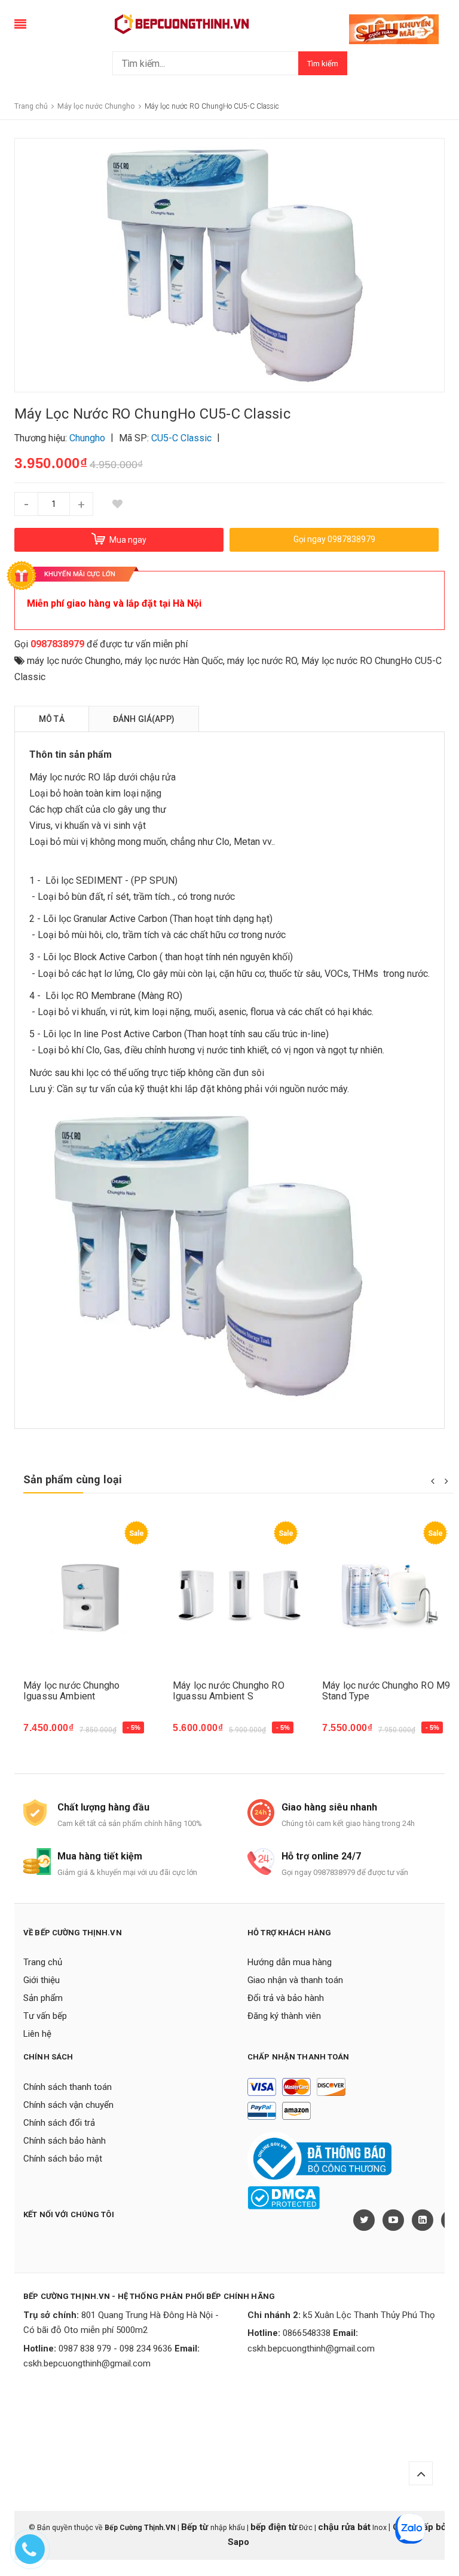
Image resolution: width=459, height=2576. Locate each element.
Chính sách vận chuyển (68, 2105)
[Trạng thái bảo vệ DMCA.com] (284, 2197)
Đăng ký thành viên (284, 2016)
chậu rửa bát (344, 2527)
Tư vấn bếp (45, 2016)
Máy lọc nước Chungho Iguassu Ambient (71, 1691)
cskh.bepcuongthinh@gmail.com (87, 2363)
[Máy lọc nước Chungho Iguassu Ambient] (89, 1595)
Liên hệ (37, 2034)
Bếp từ (196, 2527)
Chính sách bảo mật (63, 2159)
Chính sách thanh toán (68, 2087)
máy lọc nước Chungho (74, 661)
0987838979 (57, 644)
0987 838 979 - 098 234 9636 (115, 2348)
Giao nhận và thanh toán (295, 1980)
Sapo (238, 2542)
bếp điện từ (274, 2527)
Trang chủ (43, 1962)
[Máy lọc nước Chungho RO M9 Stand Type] (388, 1595)
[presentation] (432, 1480)
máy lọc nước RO (262, 661)
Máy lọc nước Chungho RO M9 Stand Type (386, 1691)
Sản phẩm (43, 1998)
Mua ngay (51, 1734)
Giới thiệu (42, 1980)
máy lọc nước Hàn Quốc (174, 661)
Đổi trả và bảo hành (286, 1998)
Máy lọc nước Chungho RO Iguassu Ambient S (229, 1691)
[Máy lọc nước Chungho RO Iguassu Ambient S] (238, 1595)
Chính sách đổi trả (59, 2123)
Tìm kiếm (323, 64)
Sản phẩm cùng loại (73, 1479)
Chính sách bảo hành (65, 2141)
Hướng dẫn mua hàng (290, 1962)
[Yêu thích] (117, 504)
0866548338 (307, 2333)
